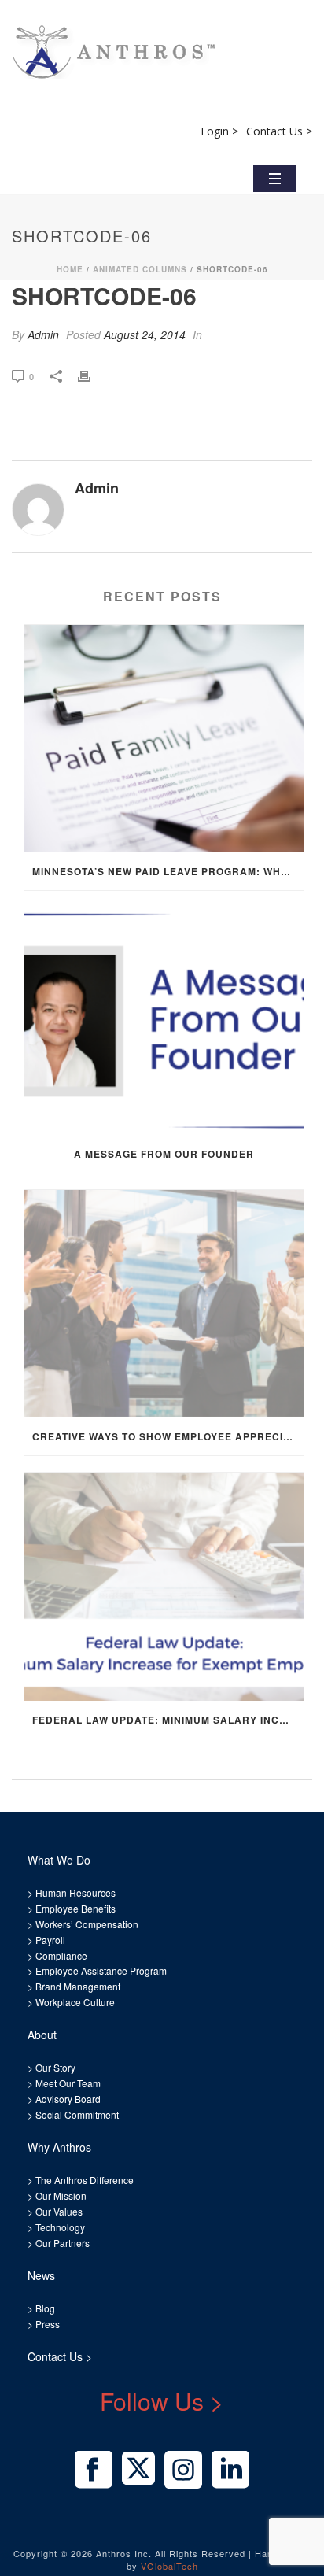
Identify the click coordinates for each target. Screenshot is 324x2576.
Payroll (50, 1940)
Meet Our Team (67, 2083)
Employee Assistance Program (101, 1970)
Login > (219, 131)
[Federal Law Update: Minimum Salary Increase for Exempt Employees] (164, 1586)
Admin (43, 334)
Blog (44, 2308)
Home (70, 269)
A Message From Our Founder (164, 1154)
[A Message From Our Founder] (164, 1021)
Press (48, 2324)
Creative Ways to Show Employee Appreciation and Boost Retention (168, 1436)
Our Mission (61, 2195)
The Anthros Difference (85, 2180)
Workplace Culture (75, 2002)
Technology (60, 2227)
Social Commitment (76, 2114)
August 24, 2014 (145, 334)
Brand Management (78, 1986)
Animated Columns (140, 269)
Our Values (59, 2211)
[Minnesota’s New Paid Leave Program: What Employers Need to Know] (164, 739)
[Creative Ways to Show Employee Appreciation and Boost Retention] (164, 1304)
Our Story (55, 2067)
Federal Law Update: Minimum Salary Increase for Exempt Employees (168, 1720)
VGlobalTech (169, 2566)
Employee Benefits (75, 1908)
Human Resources (75, 1892)
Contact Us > (279, 131)
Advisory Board (68, 2099)
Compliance (61, 1955)
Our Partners (61, 2243)
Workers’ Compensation (87, 1924)
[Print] (92, 375)
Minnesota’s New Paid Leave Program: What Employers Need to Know (168, 871)
